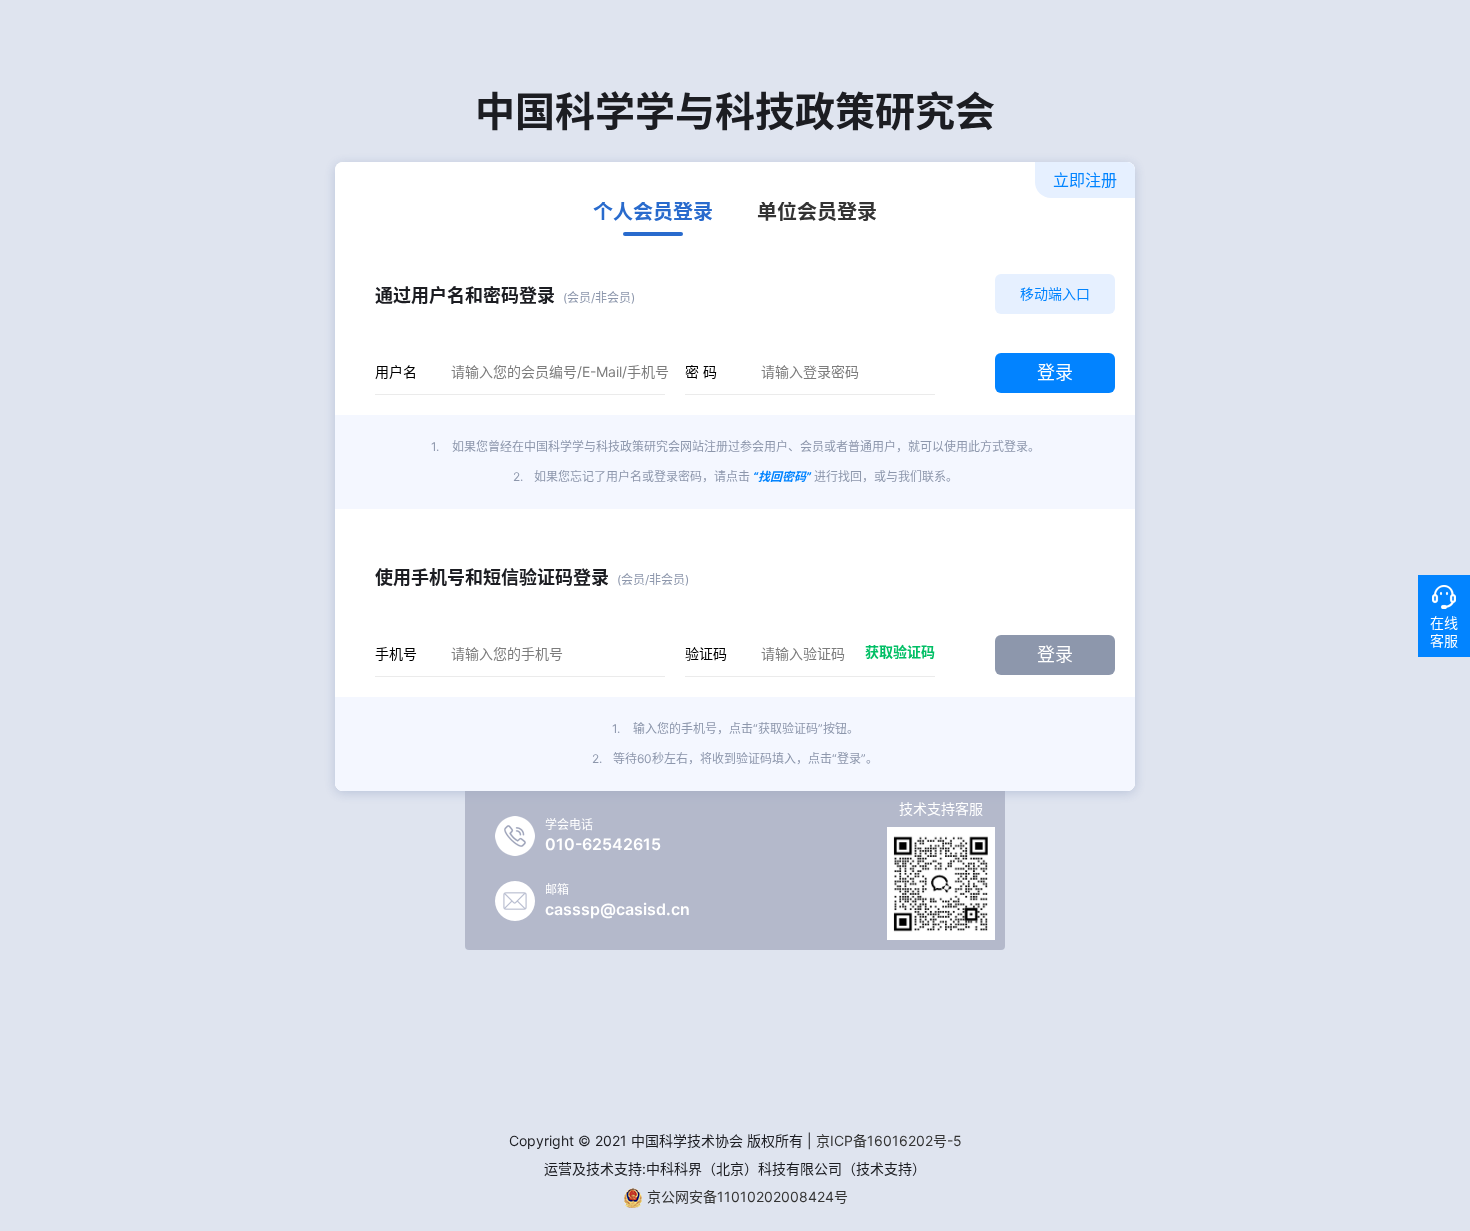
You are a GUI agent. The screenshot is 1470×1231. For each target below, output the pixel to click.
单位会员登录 (817, 213)
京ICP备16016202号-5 (889, 1140)
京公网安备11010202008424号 (745, 1196)
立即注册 (1085, 180)
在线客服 (1444, 631)
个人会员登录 (653, 213)
